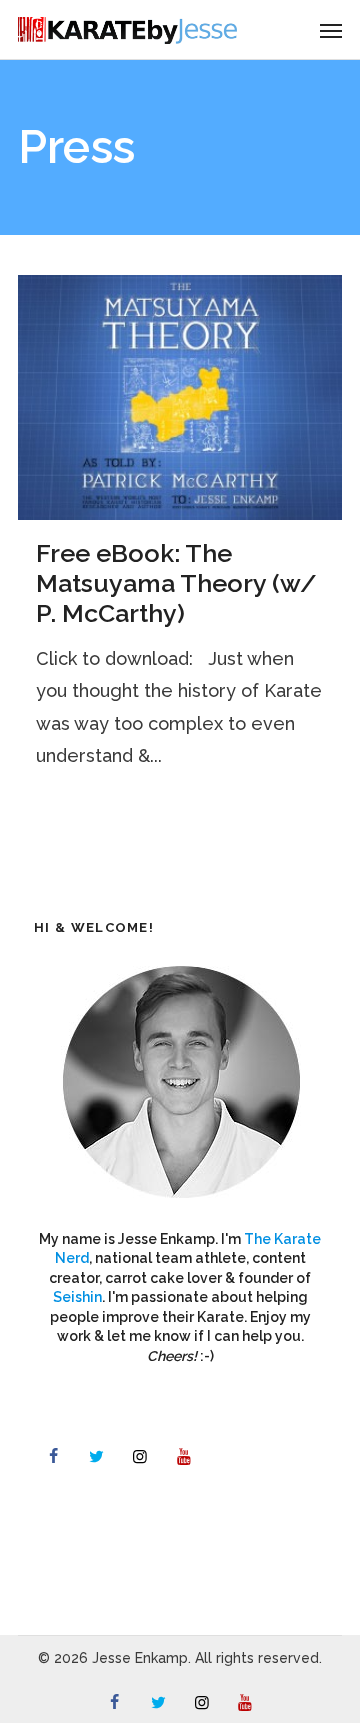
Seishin (77, 1297)
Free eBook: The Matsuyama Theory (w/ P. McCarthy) (176, 583)
